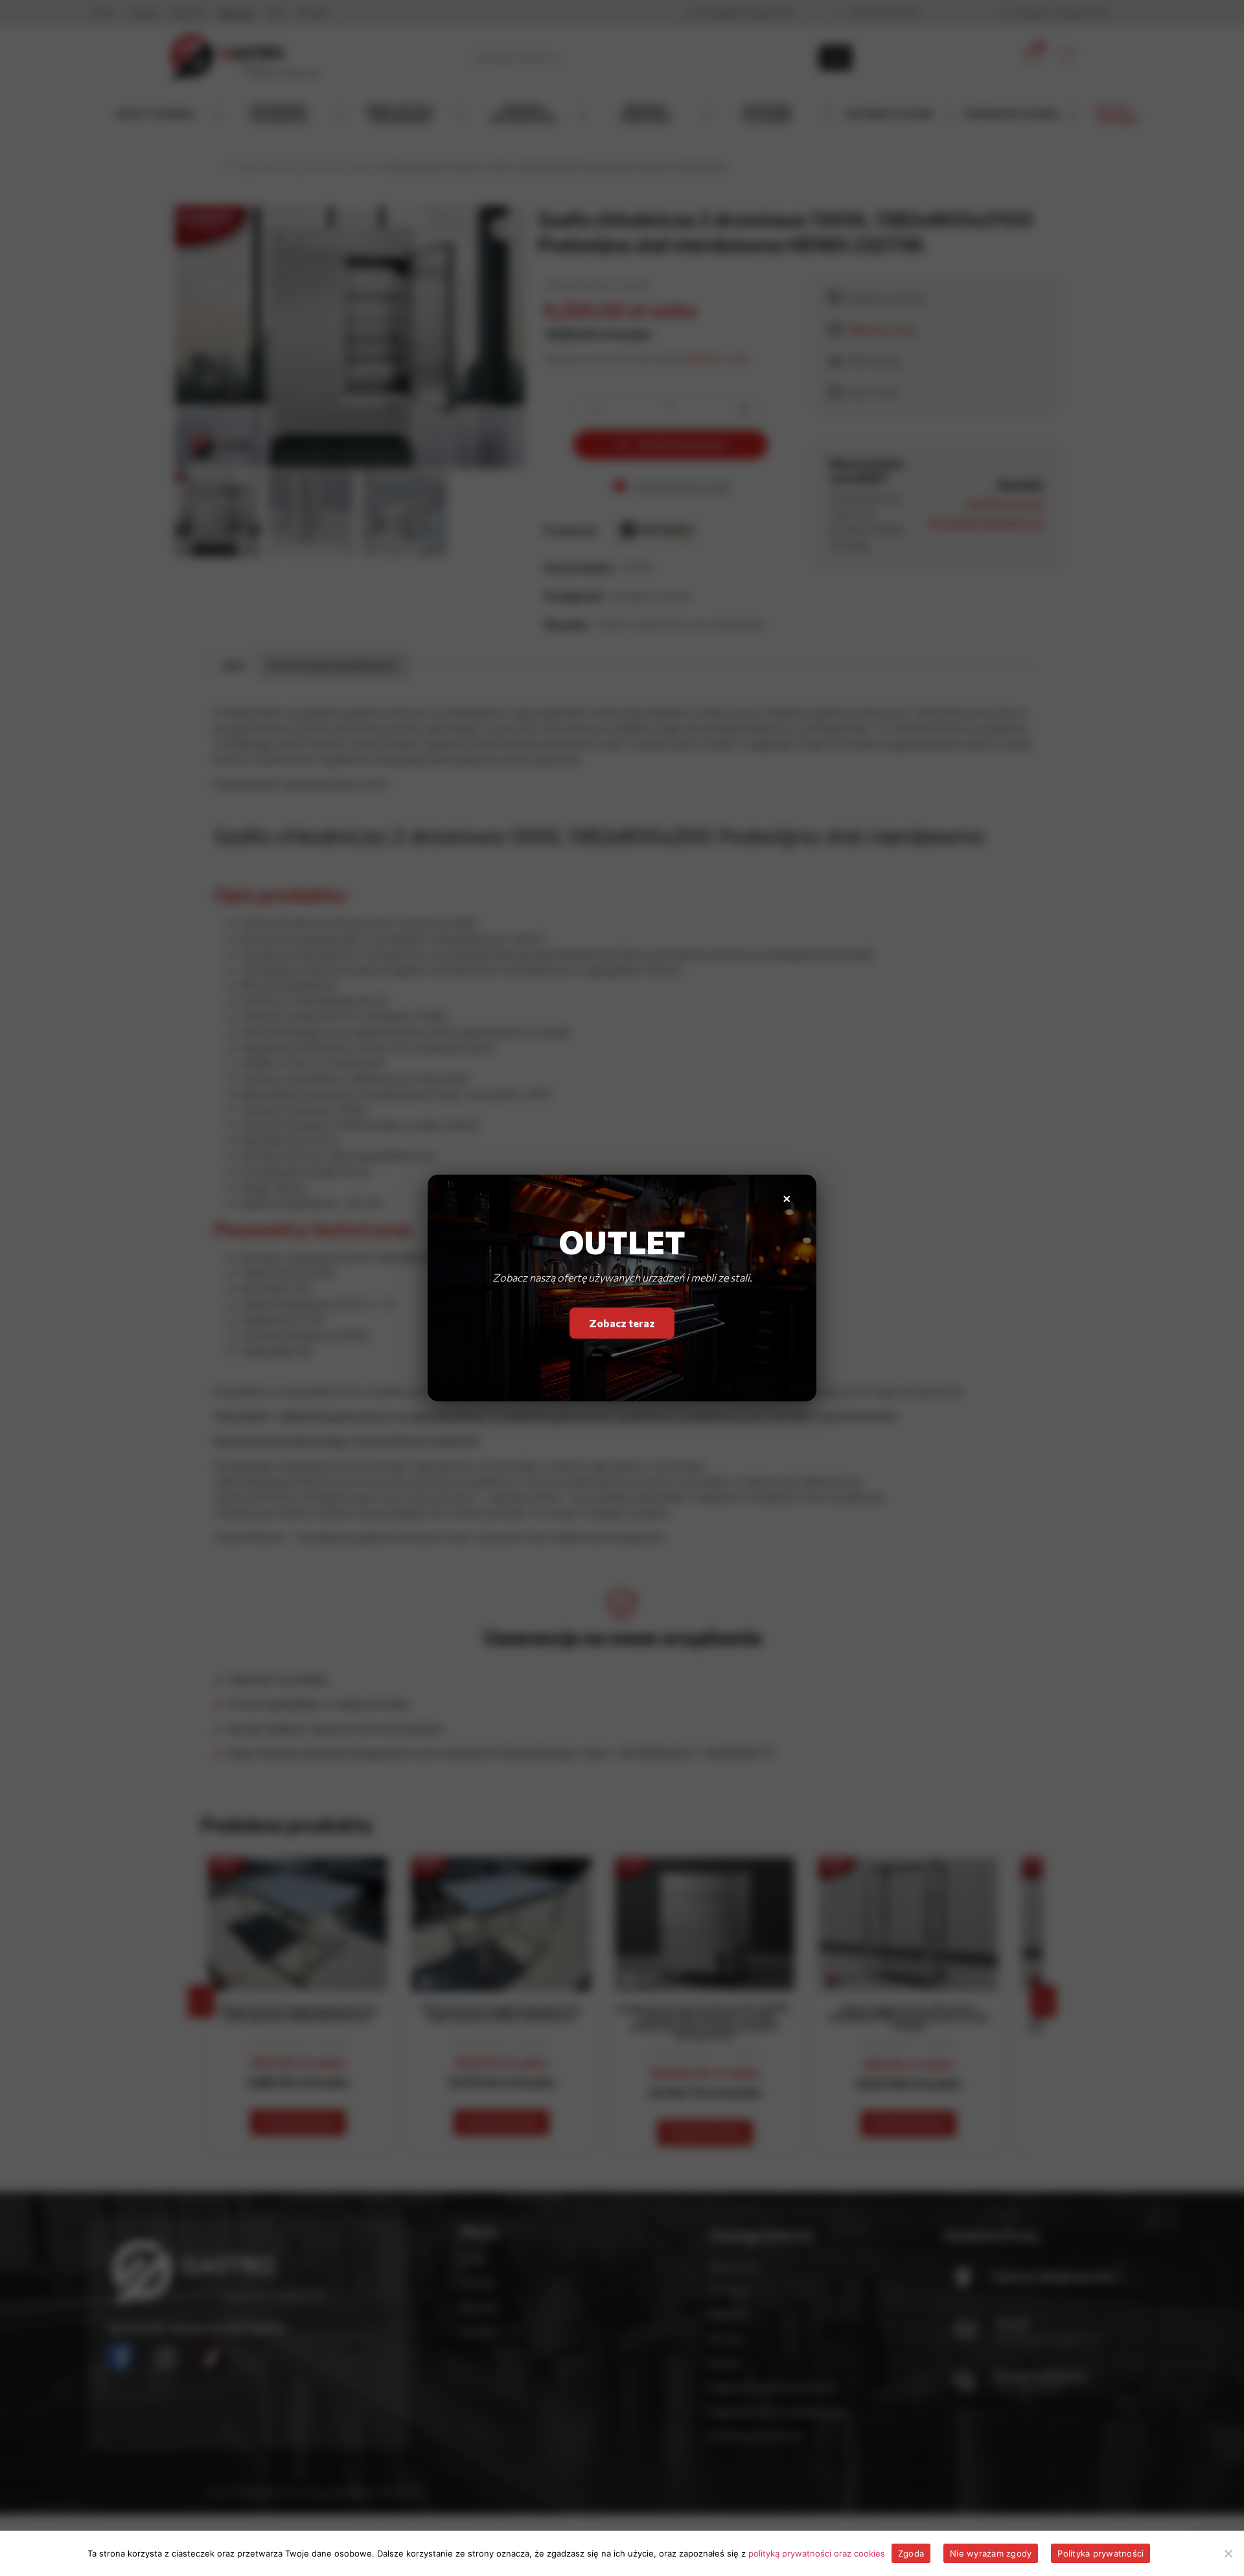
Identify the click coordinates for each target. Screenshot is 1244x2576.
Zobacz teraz (622, 1326)
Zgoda (911, 2553)
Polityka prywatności (1100, 2553)
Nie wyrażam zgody (991, 2553)
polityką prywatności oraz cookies (817, 2553)
